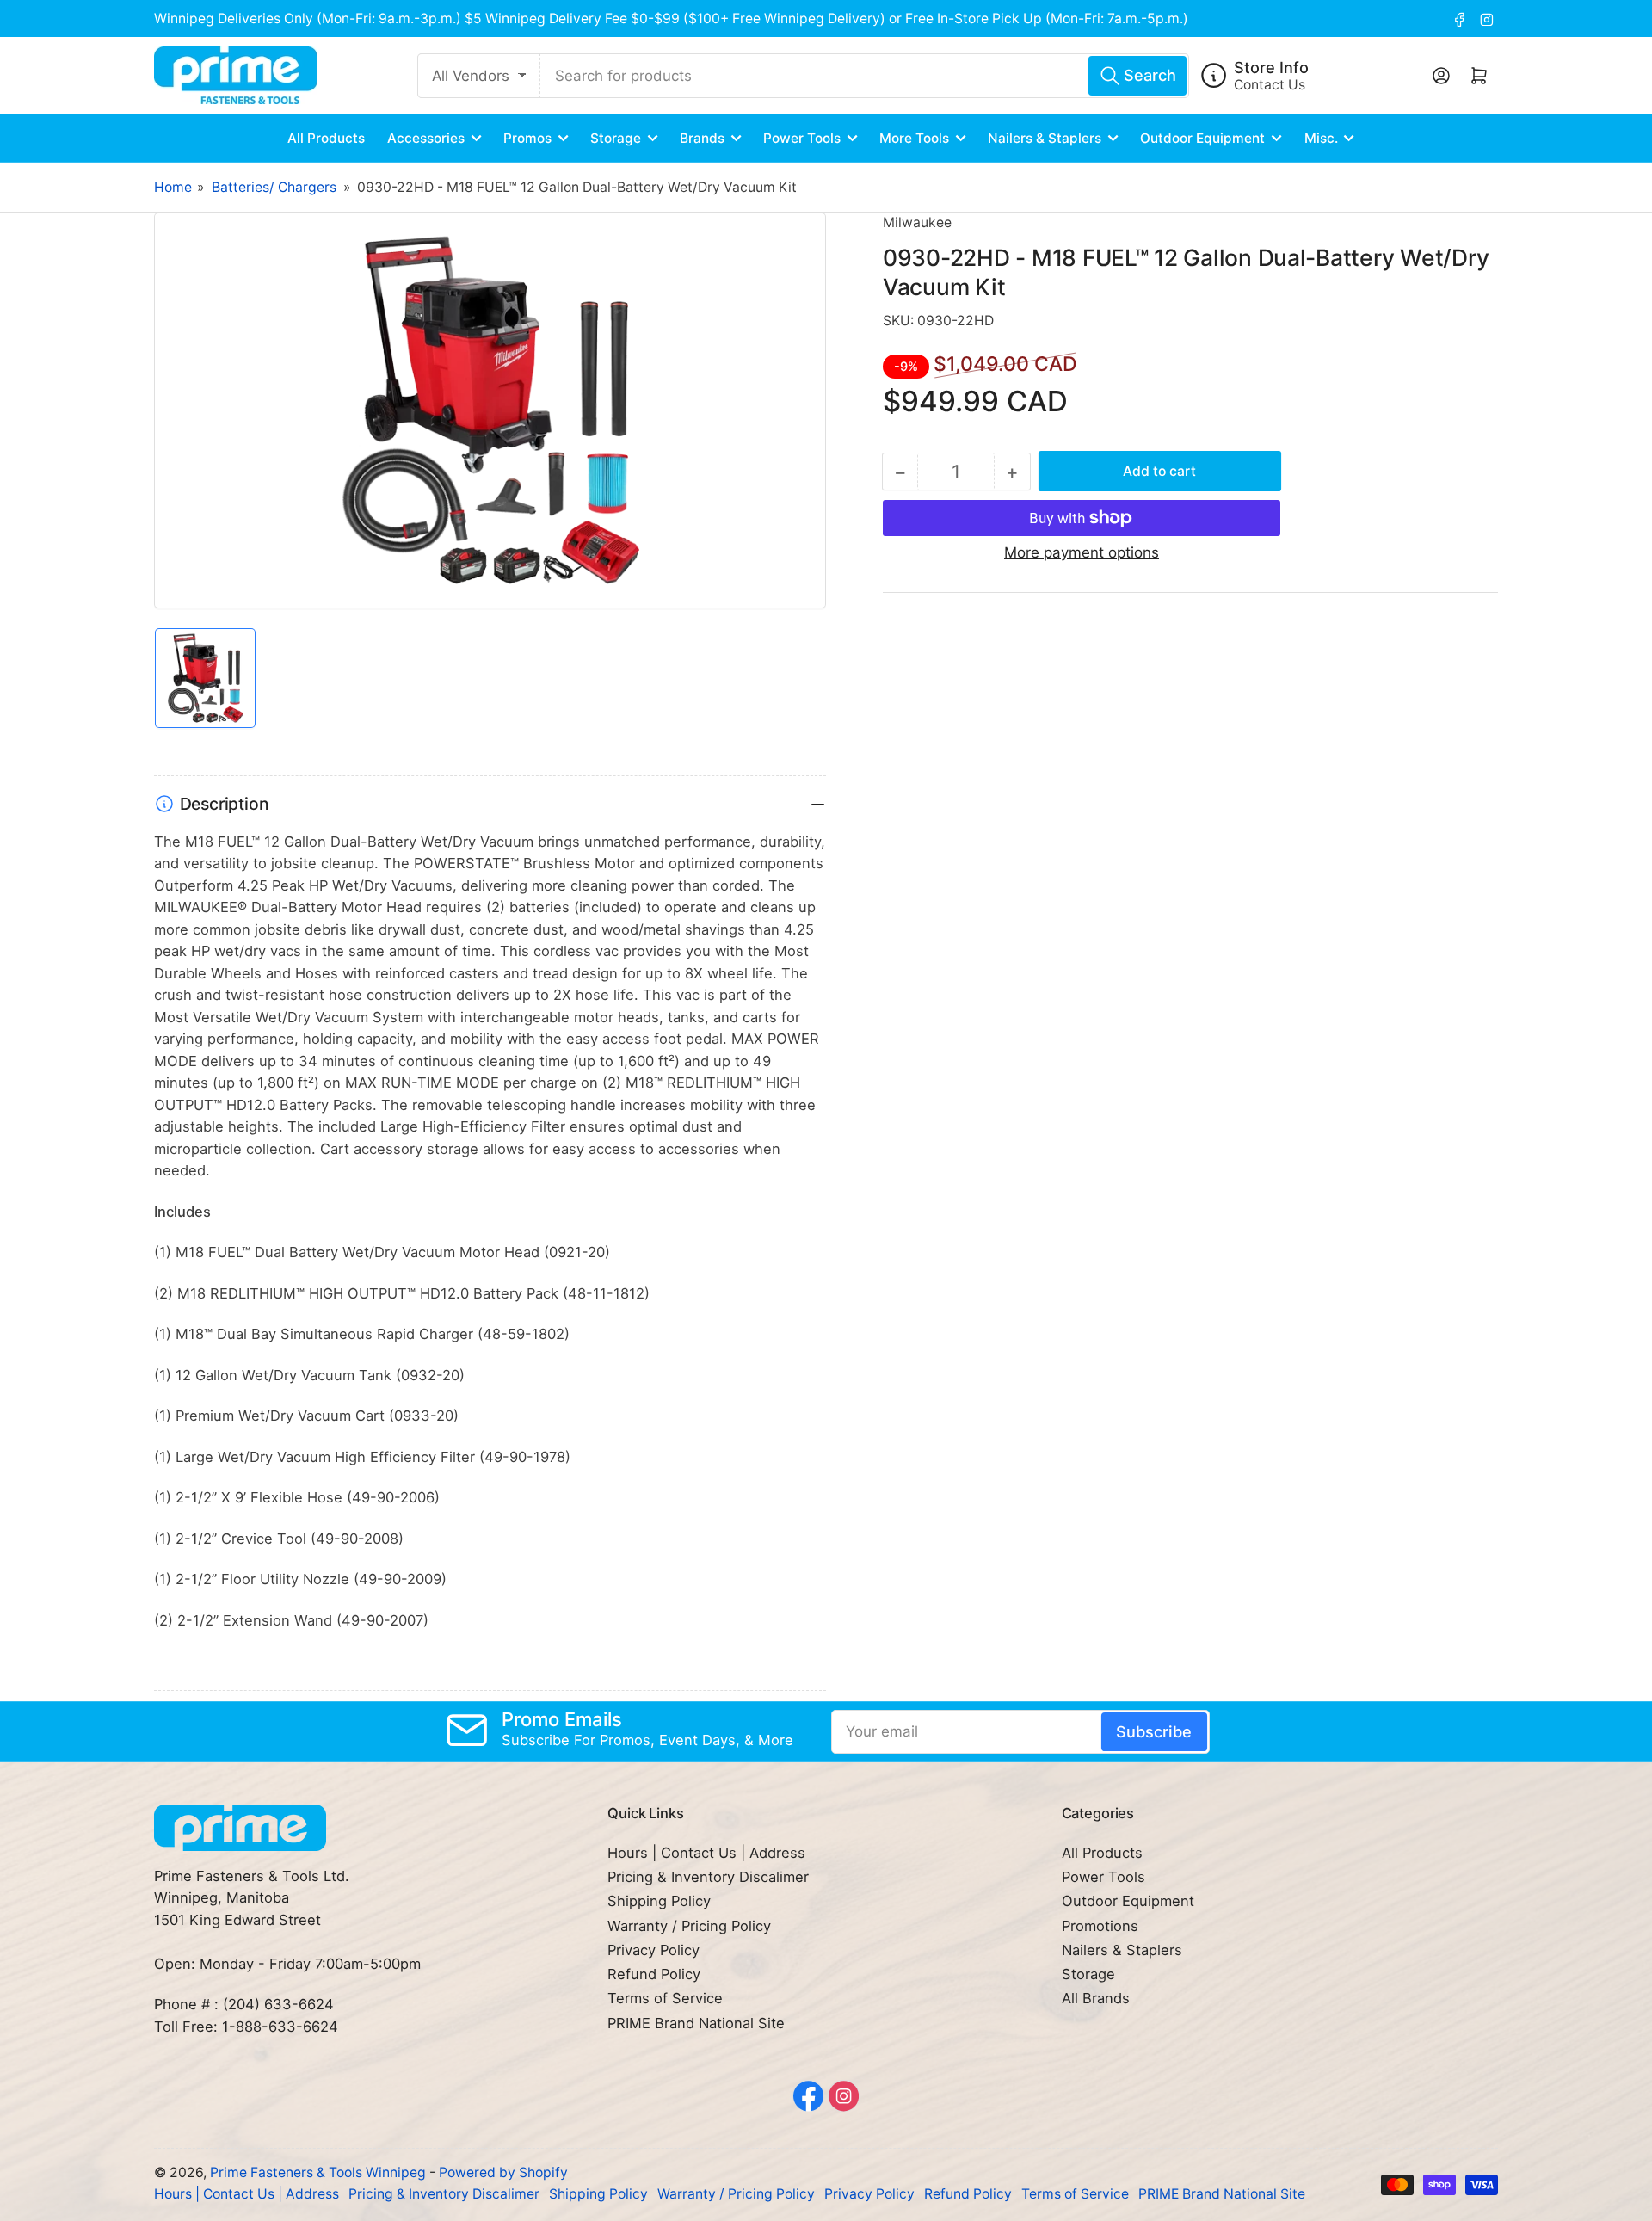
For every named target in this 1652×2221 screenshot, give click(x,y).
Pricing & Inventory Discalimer (708, 1877)
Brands (702, 138)
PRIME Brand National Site (696, 2023)
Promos (527, 138)
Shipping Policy (659, 1901)
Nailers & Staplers (1045, 138)
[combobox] (865, 76)
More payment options (1082, 552)
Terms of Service (665, 1998)
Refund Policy (654, 1974)
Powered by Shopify (503, 2172)
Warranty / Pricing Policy (689, 1926)
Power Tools (802, 138)
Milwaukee (917, 222)
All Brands (1096, 1998)
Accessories (426, 138)
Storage (616, 138)
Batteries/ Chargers (274, 187)
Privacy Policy (653, 1950)
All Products (326, 138)
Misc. (1321, 138)
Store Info (1271, 67)
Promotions (1100, 1926)
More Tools (914, 138)
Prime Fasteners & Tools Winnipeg (318, 2172)
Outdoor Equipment (1202, 138)
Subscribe (1154, 1731)
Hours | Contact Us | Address (706, 1853)
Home (173, 187)
